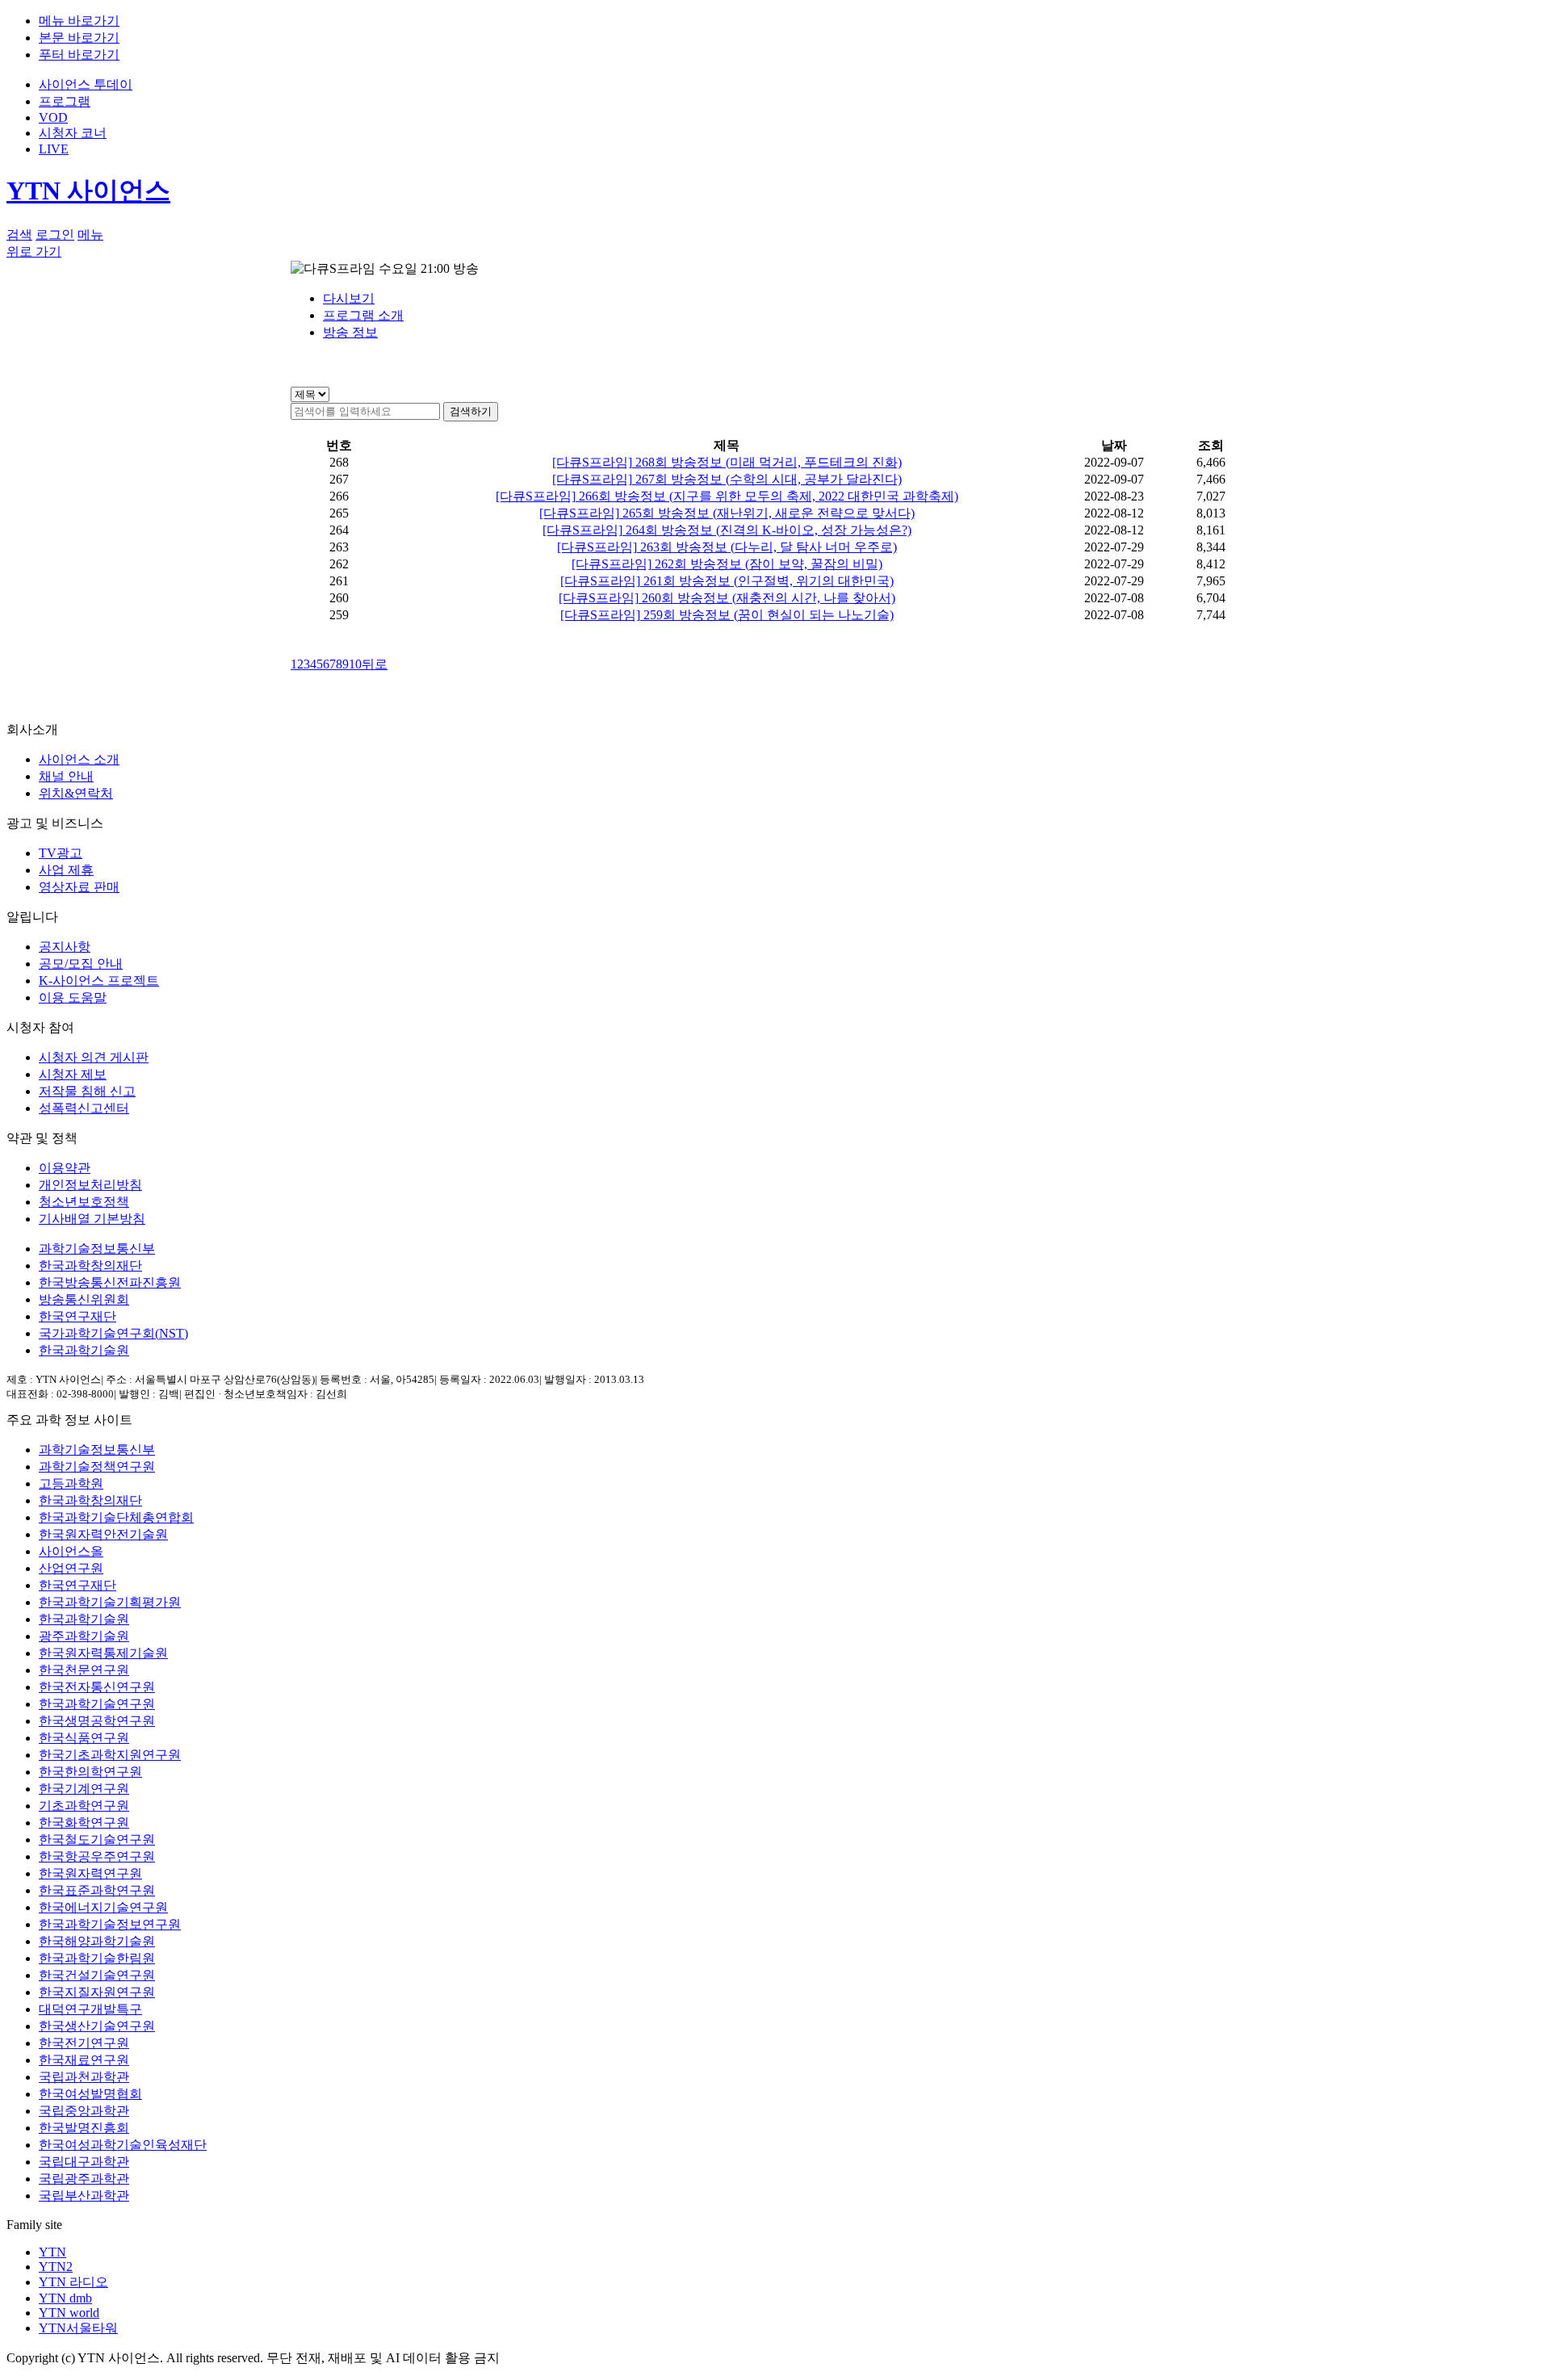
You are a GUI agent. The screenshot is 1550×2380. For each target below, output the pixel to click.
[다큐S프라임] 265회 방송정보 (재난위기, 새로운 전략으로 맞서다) (727, 513)
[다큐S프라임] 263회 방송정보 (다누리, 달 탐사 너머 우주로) (727, 547)
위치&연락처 (76, 793)
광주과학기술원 (84, 1636)
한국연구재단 (77, 1316)
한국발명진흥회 (84, 2128)
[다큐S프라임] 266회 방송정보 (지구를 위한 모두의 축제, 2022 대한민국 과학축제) (727, 496)
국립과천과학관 (84, 2077)
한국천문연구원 (84, 1670)
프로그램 (65, 101)
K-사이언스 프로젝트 (99, 980)
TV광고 (61, 853)
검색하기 (471, 411)
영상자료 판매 (79, 887)
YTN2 (56, 2267)
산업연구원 (71, 1568)
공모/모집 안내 (81, 964)
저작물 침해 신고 (87, 1091)
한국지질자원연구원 (97, 1992)
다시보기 (349, 298)
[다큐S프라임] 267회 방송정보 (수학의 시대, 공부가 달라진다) (727, 479)
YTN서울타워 (78, 2328)
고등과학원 (71, 1483)
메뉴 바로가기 (79, 21)
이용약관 (65, 1168)
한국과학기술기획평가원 (110, 1602)
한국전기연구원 (84, 2043)
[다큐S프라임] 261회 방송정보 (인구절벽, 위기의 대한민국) (727, 581)
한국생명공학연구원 (97, 1721)
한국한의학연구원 (90, 1772)
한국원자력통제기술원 (103, 1653)
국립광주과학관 (84, 2179)
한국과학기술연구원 (97, 1704)
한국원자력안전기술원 (103, 1534)
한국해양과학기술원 (97, 1941)
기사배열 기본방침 (92, 1219)
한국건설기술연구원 (97, 1975)
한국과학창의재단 (90, 1265)
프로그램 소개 (363, 315)
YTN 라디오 (73, 2282)
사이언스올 (71, 1551)
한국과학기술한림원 (97, 1958)
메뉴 (90, 235)
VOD (53, 117)
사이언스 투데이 (86, 84)
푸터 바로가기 (79, 54)
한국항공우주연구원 (97, 1856)
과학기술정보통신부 (97, 1249)
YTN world (69, 2313)
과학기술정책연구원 (97, 1467)
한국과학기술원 (84, 1350)
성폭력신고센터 (84, 1108)
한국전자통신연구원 (97, 1687)
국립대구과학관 (84, 2162)
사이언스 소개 (79, 759)
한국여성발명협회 (90, 2094)
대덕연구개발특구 (90, 2009)
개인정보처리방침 (90, 1185)
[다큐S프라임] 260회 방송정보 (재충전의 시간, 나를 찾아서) (727, 598)
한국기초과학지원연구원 (110, 1755)
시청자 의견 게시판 (94, 1057)
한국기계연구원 (84, 1789)
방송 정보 (350, 332)
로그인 (55, 235)
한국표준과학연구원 (97, 1890)
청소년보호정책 (84, 1202)
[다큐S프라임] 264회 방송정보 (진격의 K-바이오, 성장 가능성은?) (727, 530)
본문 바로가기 (79, 38)
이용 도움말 (73, 997)
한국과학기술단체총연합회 (116, 1517)
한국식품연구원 (84, 1738)
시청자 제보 (73, 1074)
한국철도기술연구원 (97, 1839)
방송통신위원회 (84, 1299)
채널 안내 (66, 776)
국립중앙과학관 (84, 2111)
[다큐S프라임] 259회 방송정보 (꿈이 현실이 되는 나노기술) (727, 615)
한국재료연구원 (84, 2060)
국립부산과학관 (84, 2196)
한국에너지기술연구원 (103, 1907)
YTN (52, 2252)
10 (355, 664)
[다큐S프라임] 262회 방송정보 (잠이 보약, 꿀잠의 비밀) (727, 564)
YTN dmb (65, 2298)
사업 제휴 (66, 870)
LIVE (54, 149)
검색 (19, 235)
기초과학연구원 (84, 1806)
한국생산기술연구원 (97, 2026)
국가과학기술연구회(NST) (113, 1333)
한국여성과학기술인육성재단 (123, 2145)
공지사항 (65, 947)
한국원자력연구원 (90, 1873)
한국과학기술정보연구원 (110, 1924)
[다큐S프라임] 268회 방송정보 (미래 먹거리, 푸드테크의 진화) (727, 462)
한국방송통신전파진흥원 (110, 1282)
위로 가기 (34, 251)
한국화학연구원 (84, 1823)
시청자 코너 (73, 133)
